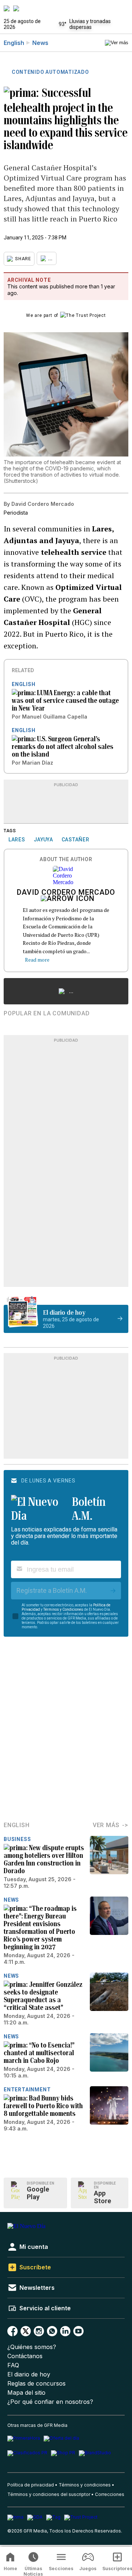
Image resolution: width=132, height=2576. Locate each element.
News (40, 43)
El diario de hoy (29, 2374)
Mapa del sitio (26, 2393)
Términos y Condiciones (63, 1609)
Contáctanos (25, 2356)
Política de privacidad (31, 2485)
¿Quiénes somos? (32, 2347)
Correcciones (110, 2494)
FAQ (13, 2365)
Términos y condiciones (85, 2485)
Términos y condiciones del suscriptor (49, 2494)
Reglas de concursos (36, 2384)
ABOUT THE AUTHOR (66, 859)
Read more (37, 960)
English (14, 43)
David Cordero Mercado (66, 893)
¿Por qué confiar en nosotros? (50, 2402)
